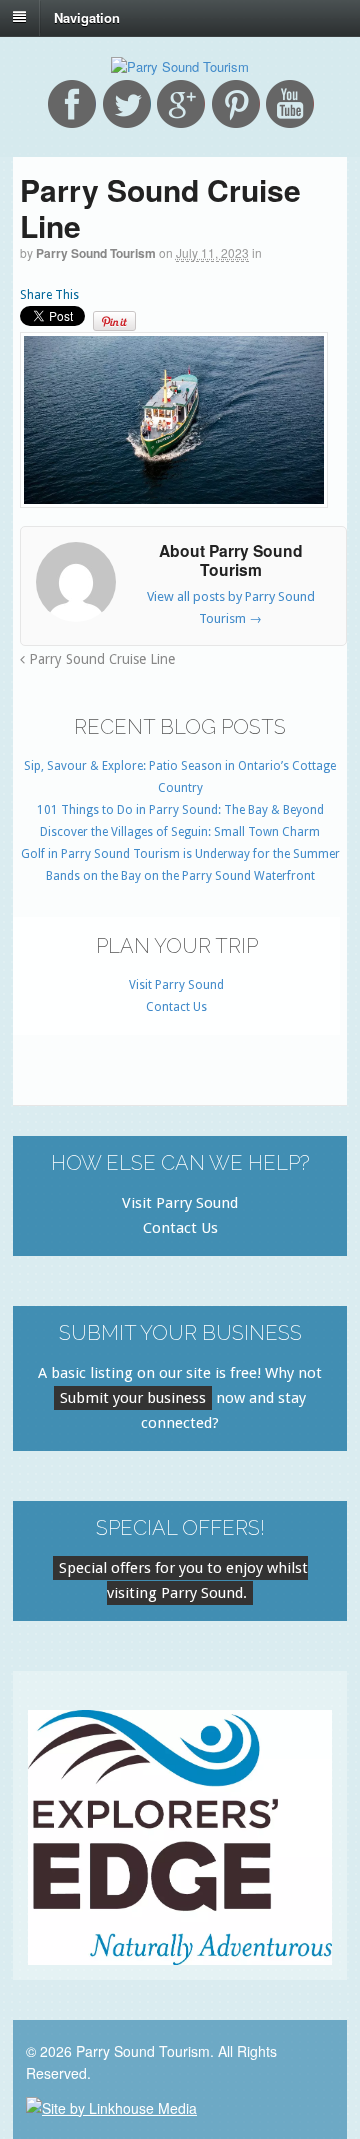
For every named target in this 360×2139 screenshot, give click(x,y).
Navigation (87, 16)
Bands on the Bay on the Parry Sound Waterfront (180, 876)
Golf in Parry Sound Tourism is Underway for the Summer (180, 854)
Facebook (72, 104)
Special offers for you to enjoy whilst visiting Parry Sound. (183, 1580)
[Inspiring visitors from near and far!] (180, 66)
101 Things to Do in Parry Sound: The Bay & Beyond (180, 810)
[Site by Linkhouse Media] (111, 2105)
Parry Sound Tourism (96, 253)
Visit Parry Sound (176, 985)
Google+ (181, 104)
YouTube (290, 104)
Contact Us (176, 1007)
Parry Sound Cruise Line (100, 659)
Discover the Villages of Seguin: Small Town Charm (180, 832)
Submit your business (133, 1398)
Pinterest (236, 104)
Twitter (127, 104)
